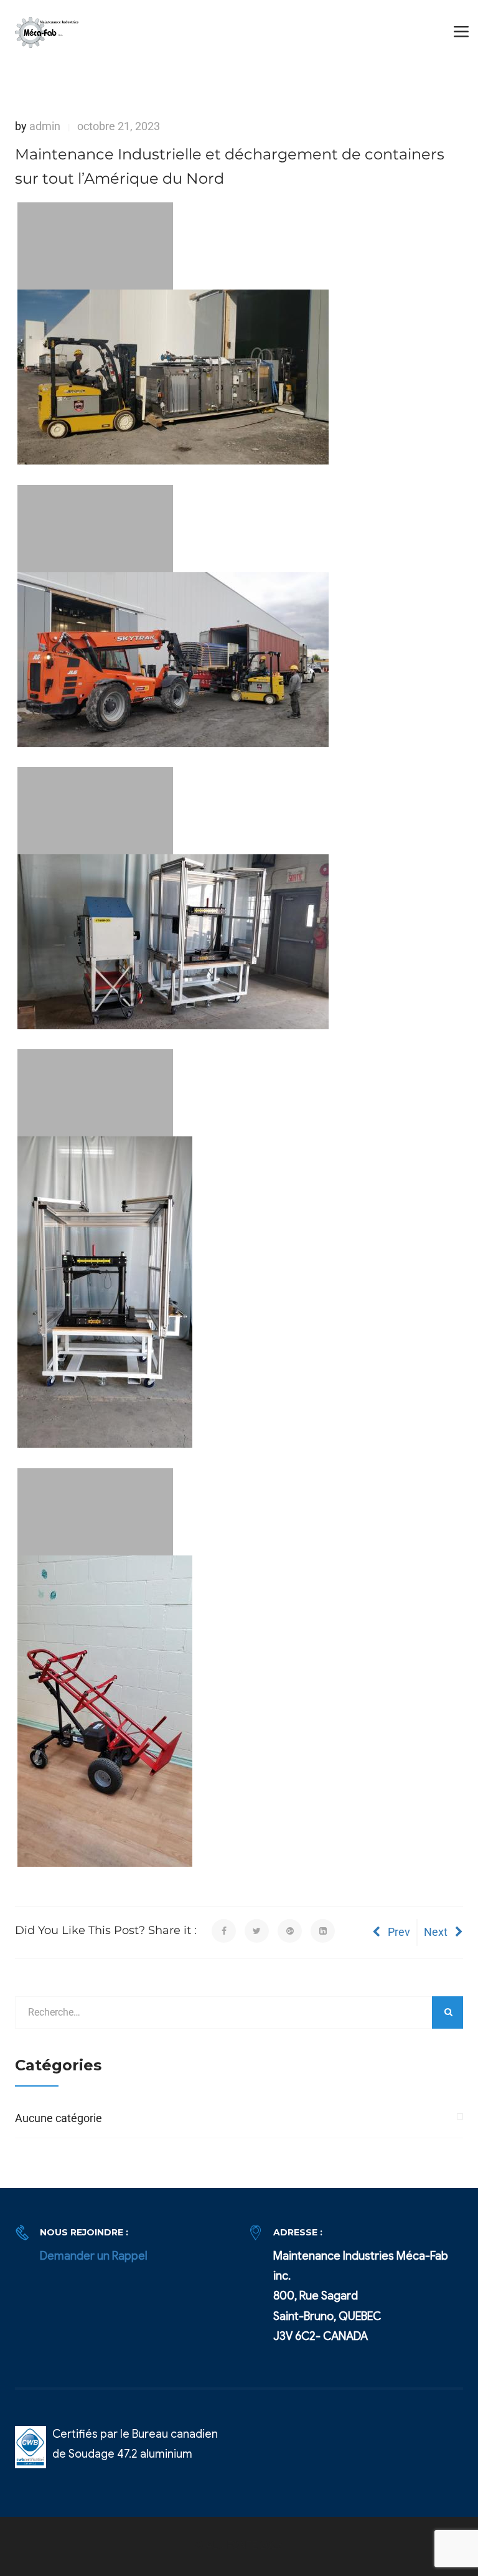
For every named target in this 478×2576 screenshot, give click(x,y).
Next (436, 1932)
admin (45, 126)
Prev (399, 1932)
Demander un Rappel (94, 2256)
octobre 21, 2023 (119, 126)
